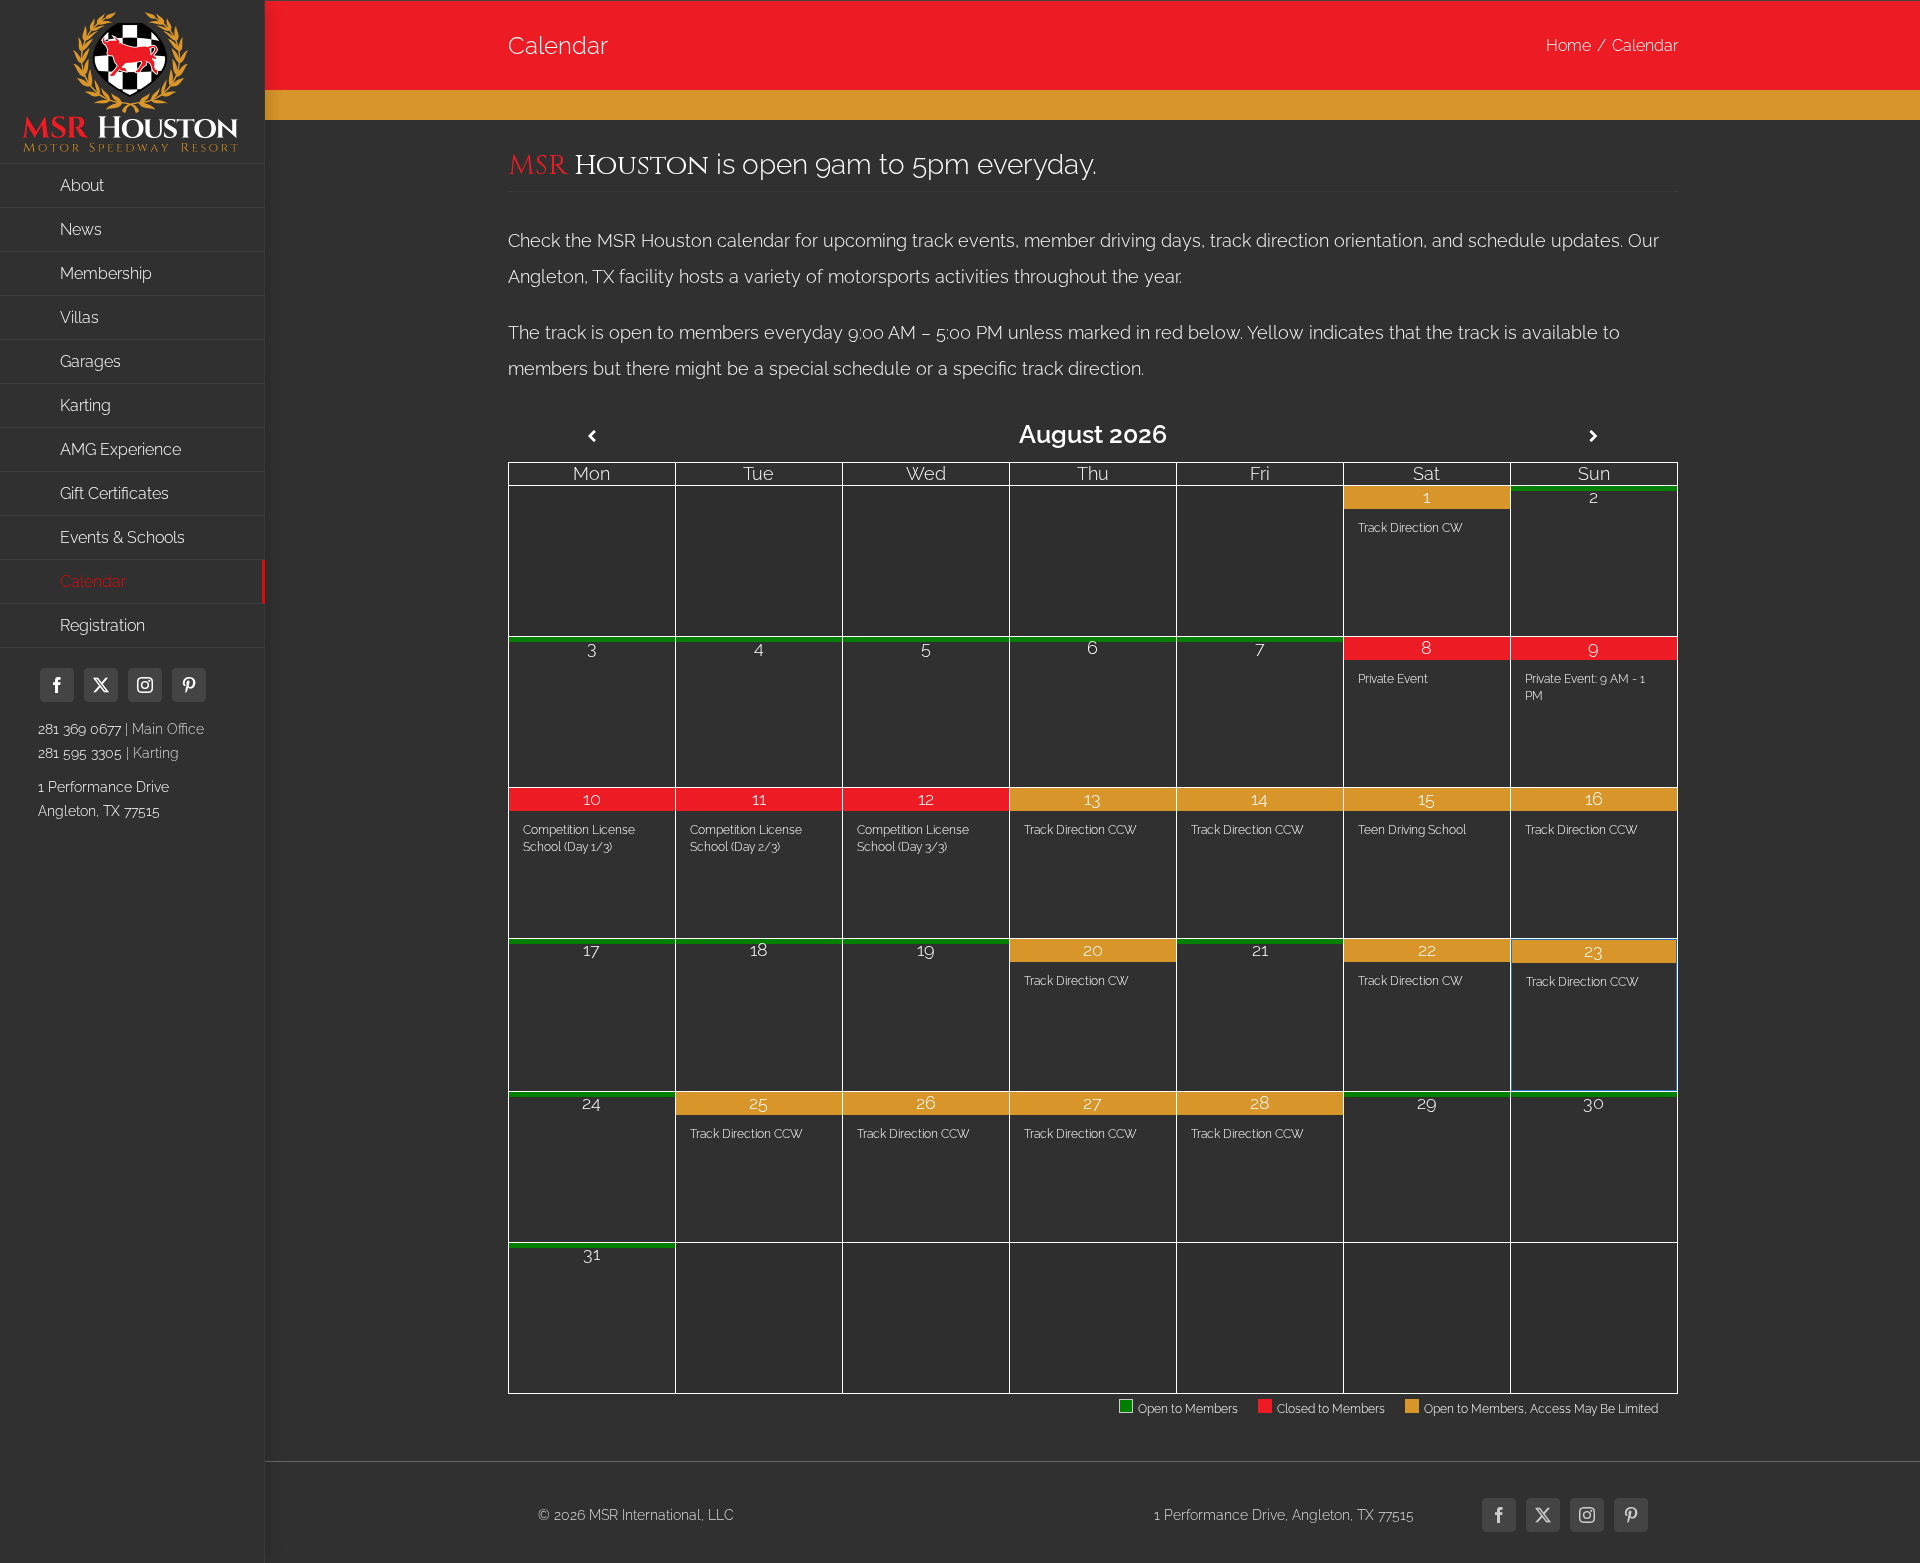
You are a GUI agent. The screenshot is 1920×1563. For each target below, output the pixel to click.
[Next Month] (1593, 436)
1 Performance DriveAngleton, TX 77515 (103, 799)
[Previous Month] (591, 436)
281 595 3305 (80, 753)
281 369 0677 (79, 729)
